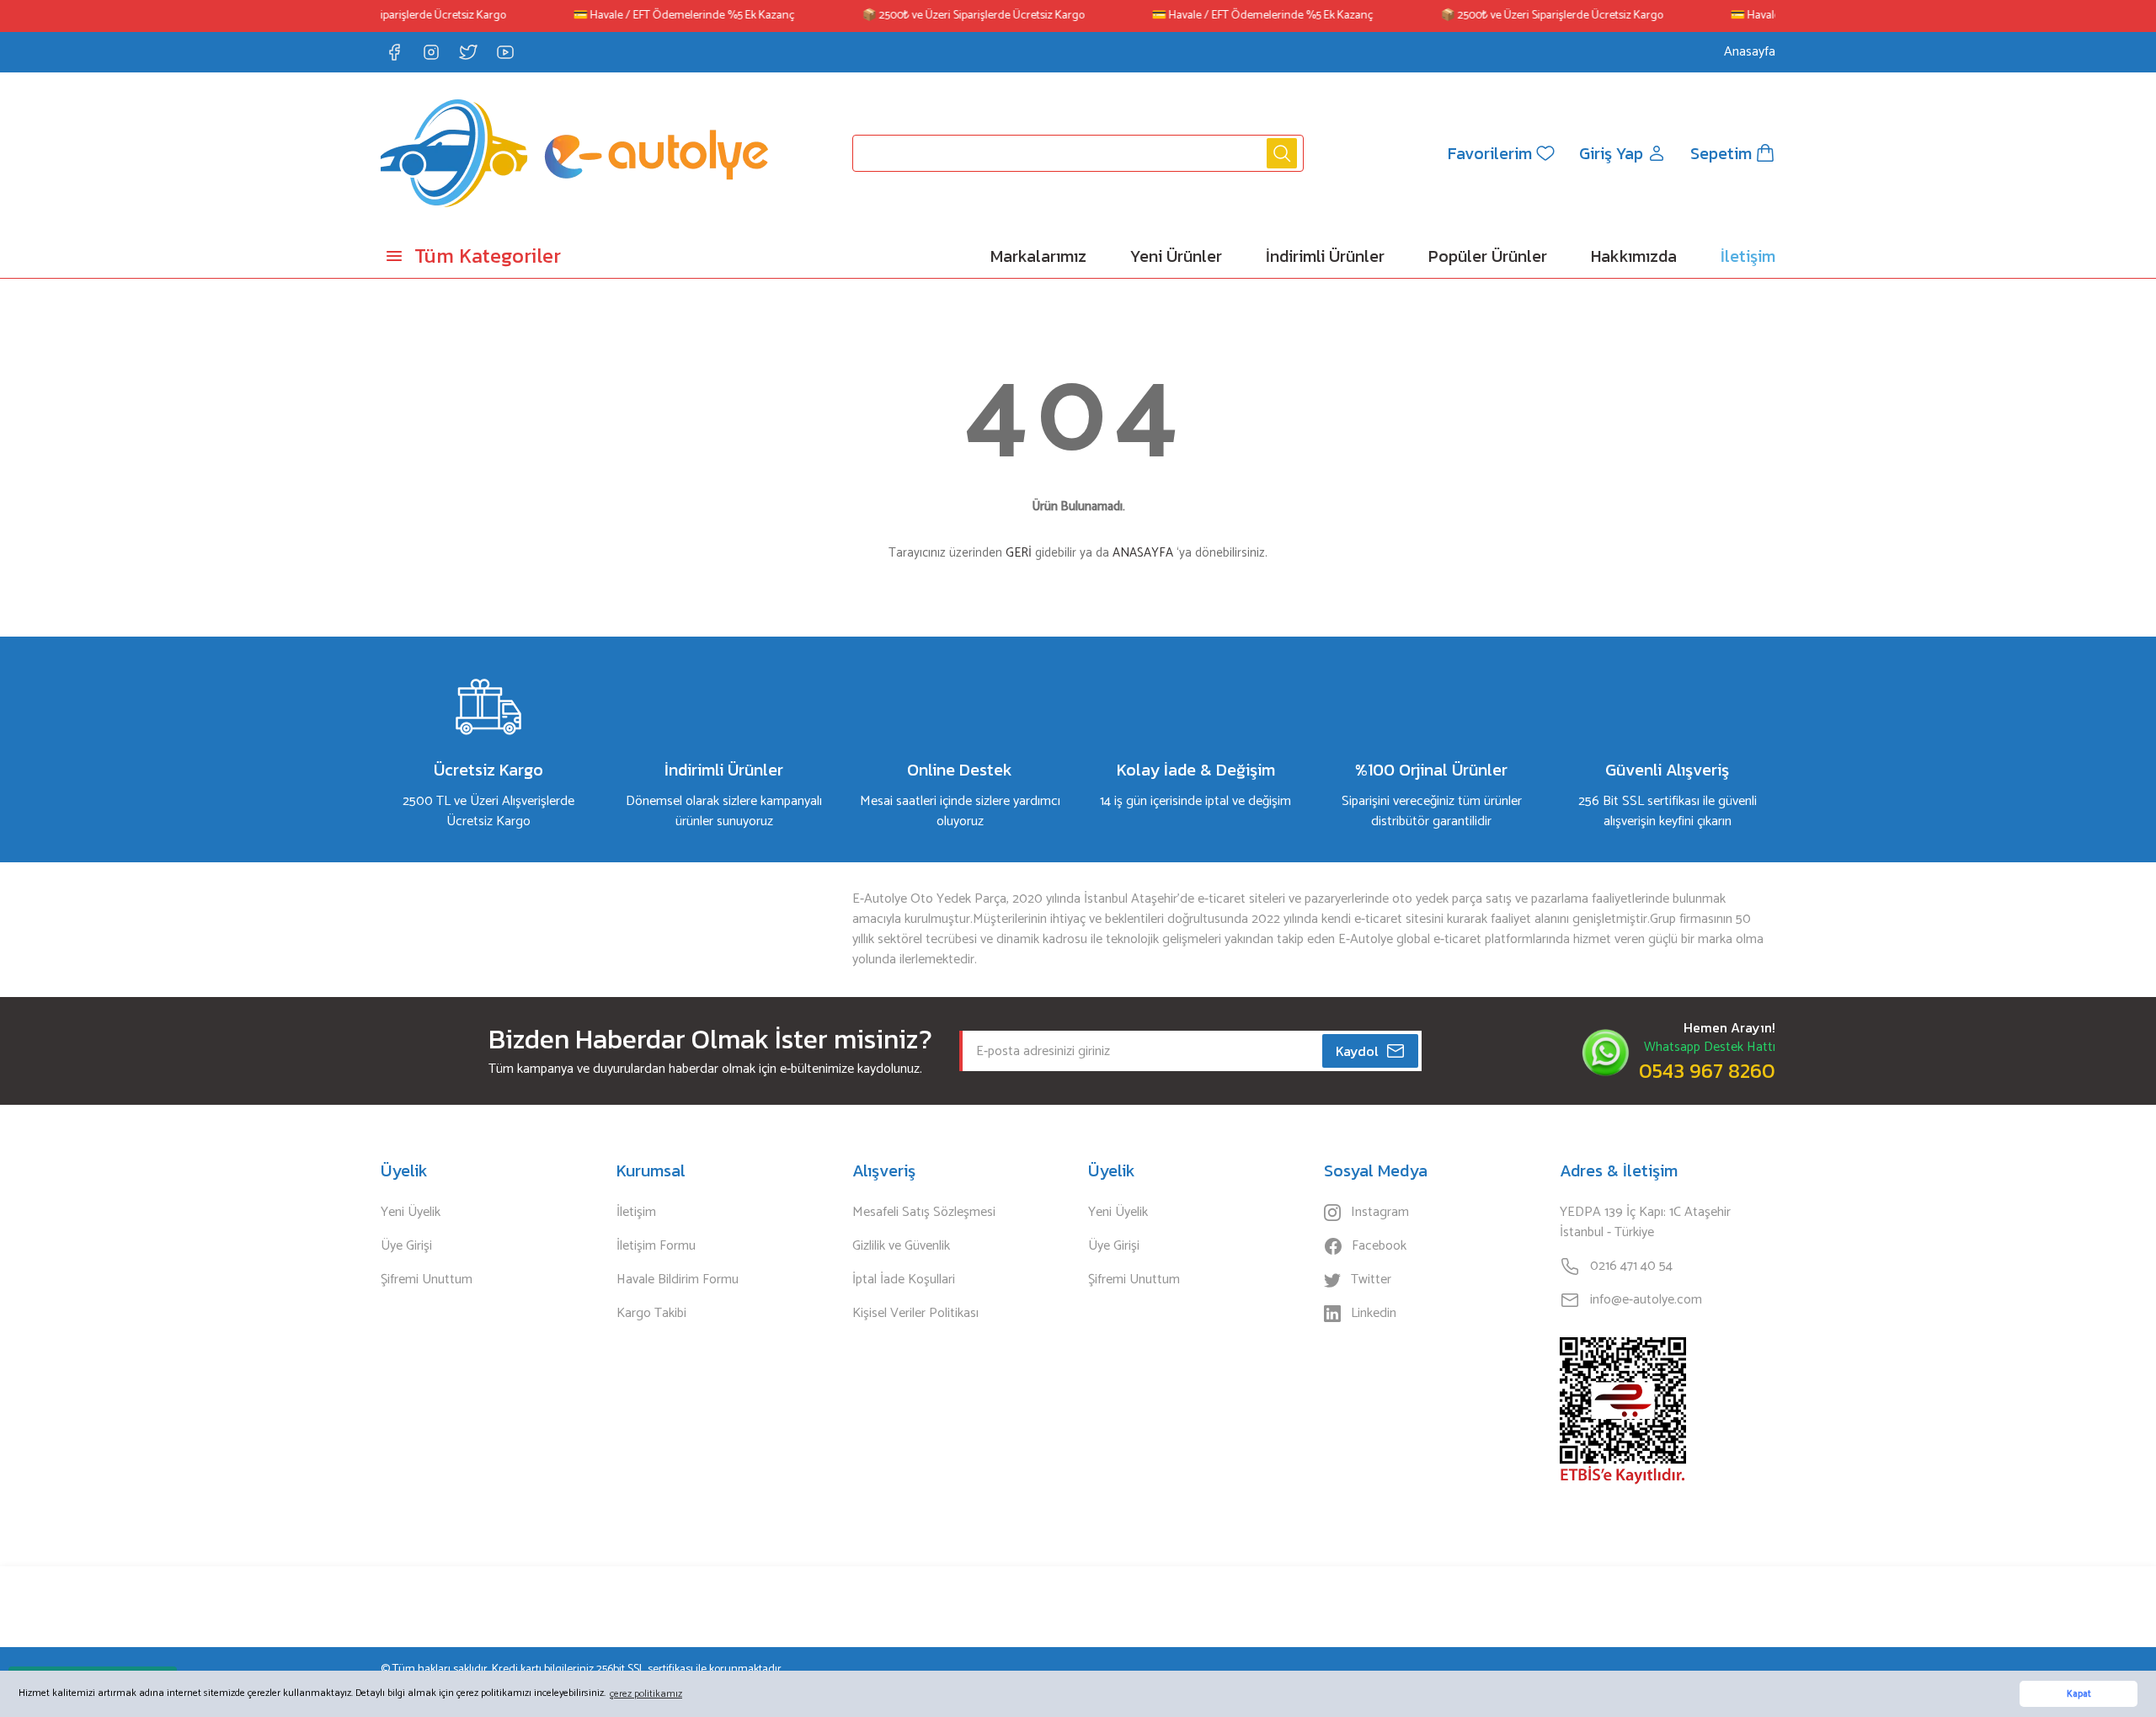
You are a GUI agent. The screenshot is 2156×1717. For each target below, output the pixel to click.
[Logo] (574, 153)
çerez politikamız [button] (646, 1694)
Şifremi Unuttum (427, 1280)
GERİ (1019, 553)
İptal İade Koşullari (904, 1280)
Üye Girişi (406, 1246)
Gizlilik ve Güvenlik (901, 1246)
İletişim (636, 1213)
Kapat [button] (2079, 1694)
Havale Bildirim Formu (678, 1280)
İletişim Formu (656, 1246)
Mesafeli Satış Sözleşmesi (924, 1213)
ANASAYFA (1143, 553)
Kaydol (1357, 1051)
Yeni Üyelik (411, 1213)
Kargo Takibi (651, 1314)
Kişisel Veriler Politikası (915, 1314)
